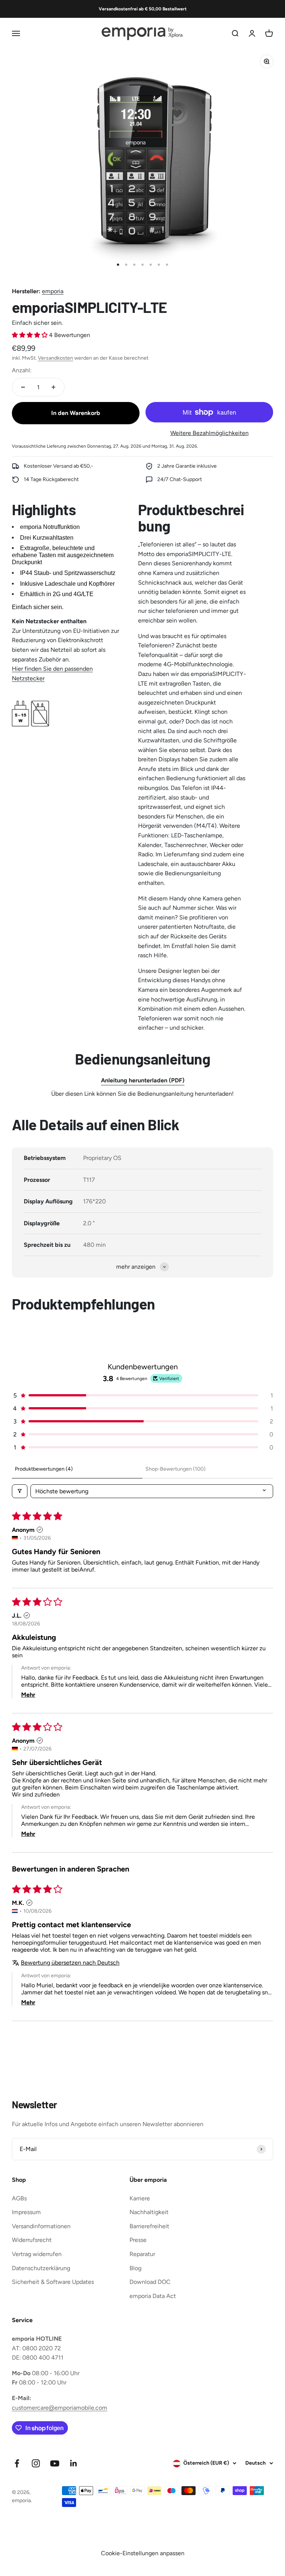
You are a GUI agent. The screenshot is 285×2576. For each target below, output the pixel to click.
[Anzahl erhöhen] (53, 387)
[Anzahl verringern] (23, 387)
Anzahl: (22, 370)
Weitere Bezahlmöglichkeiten (209, 433)
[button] (30, 335)
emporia (53, 291)
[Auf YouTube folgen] (55, 2463)
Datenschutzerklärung (41, 2268)
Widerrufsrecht (32, 2240)
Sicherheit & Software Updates (53, 2282)
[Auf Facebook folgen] (17, 2463)
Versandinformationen (41, 2226)
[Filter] (20, 1491)
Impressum (26, 2212)
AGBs (19, 2198)
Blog (135, 2268)
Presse (138, 2240)
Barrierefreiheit (149, 2226)
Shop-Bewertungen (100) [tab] (176, 1469)
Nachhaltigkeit (149, 2212)
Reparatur (142, 2254)
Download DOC (150, 2282)
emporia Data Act (153, 2296)
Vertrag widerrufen (37, 2254)
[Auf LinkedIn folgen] (74, 2463)
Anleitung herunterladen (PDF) (143, 1080)
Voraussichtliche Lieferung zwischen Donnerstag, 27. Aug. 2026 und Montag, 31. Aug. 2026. (105, 446)
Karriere (140, 2198)
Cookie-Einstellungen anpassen (143, 2553)
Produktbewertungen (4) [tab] (44, 1469)
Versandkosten (55, 358)
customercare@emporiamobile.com (60, 2408)
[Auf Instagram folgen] (36, 2463)
